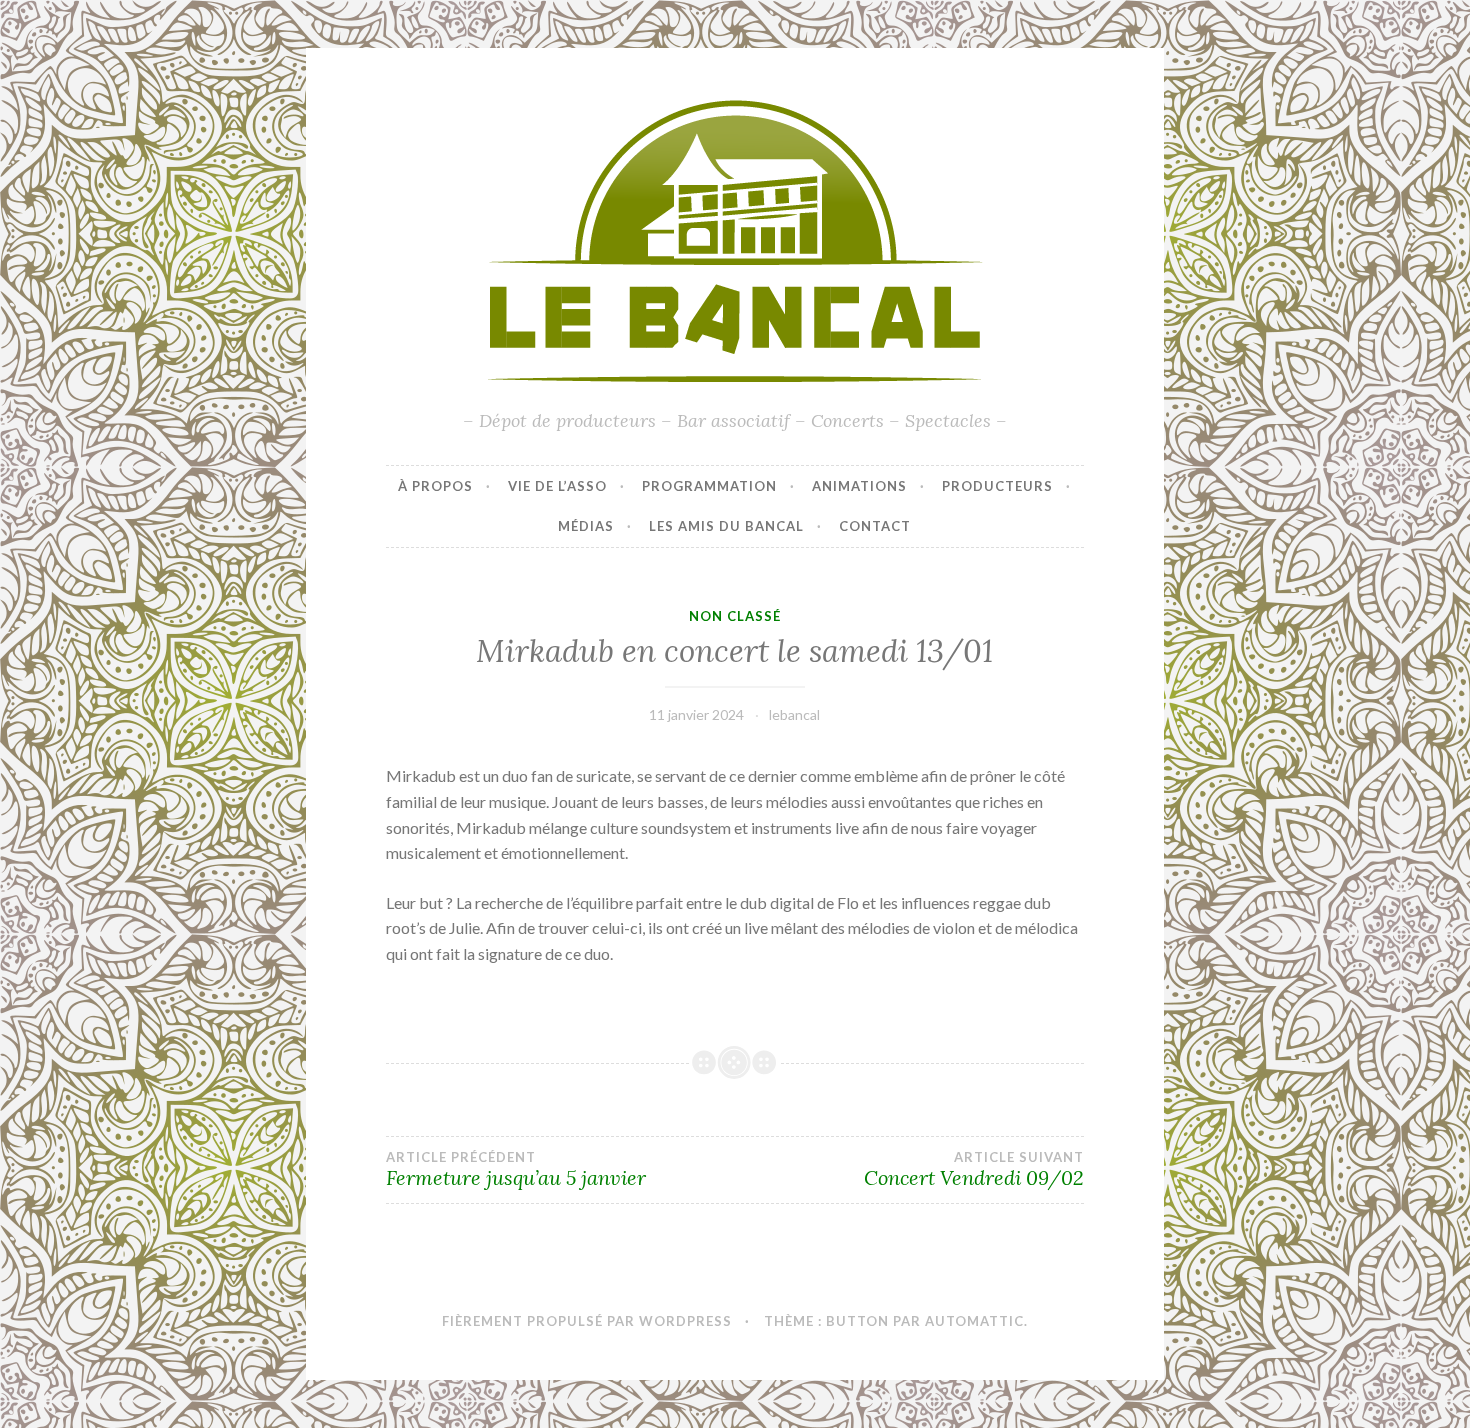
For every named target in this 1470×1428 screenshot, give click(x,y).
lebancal (794, 714)
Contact (875, 526)
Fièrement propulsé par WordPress (587, 1321)
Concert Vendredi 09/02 (974, 1170)
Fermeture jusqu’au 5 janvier (516, 1170)
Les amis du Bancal (726, 526)
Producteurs (997, 486)
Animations (859, 486)
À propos (435, 486)
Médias (586, 526)
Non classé (735, 616)
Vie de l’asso (557, 486)
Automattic (974, 1321)
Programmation (709, 486)
